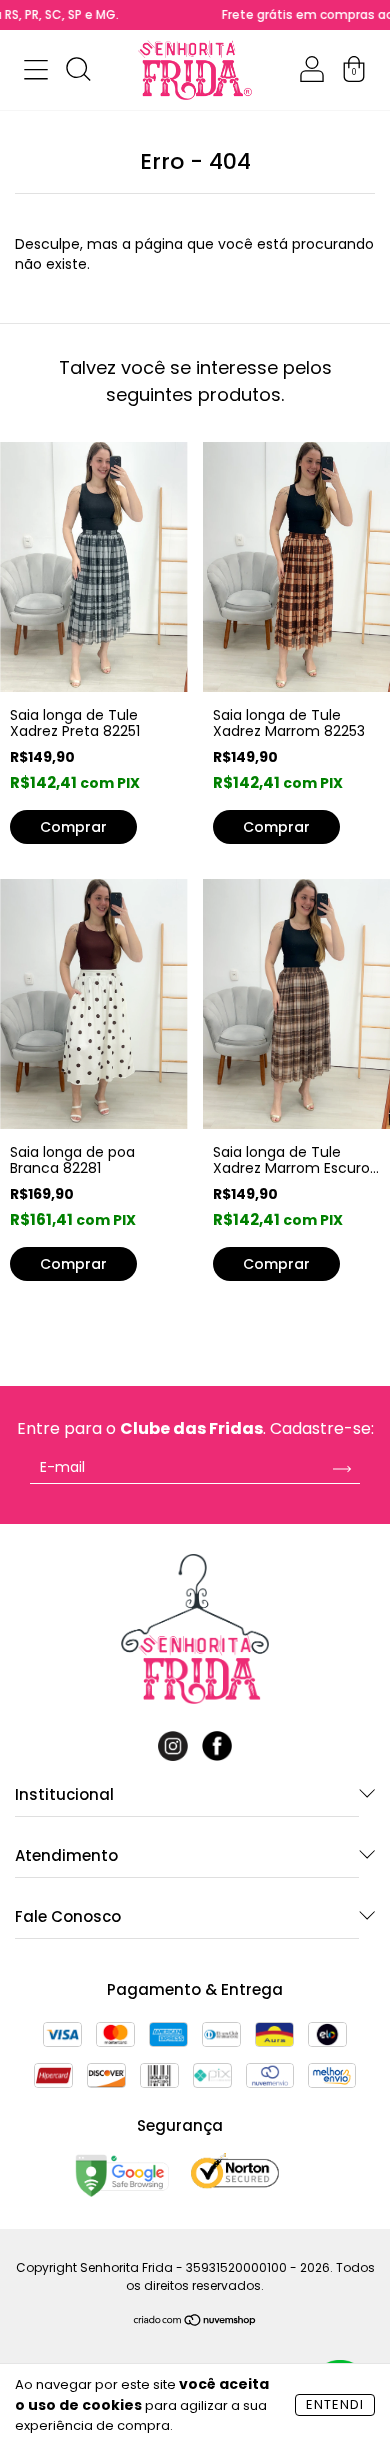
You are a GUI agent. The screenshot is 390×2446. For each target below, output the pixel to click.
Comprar (73, 1264)
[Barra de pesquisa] (78, 73)
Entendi (335, 2404)
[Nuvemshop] (195, 2322)
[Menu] (36, 73)
